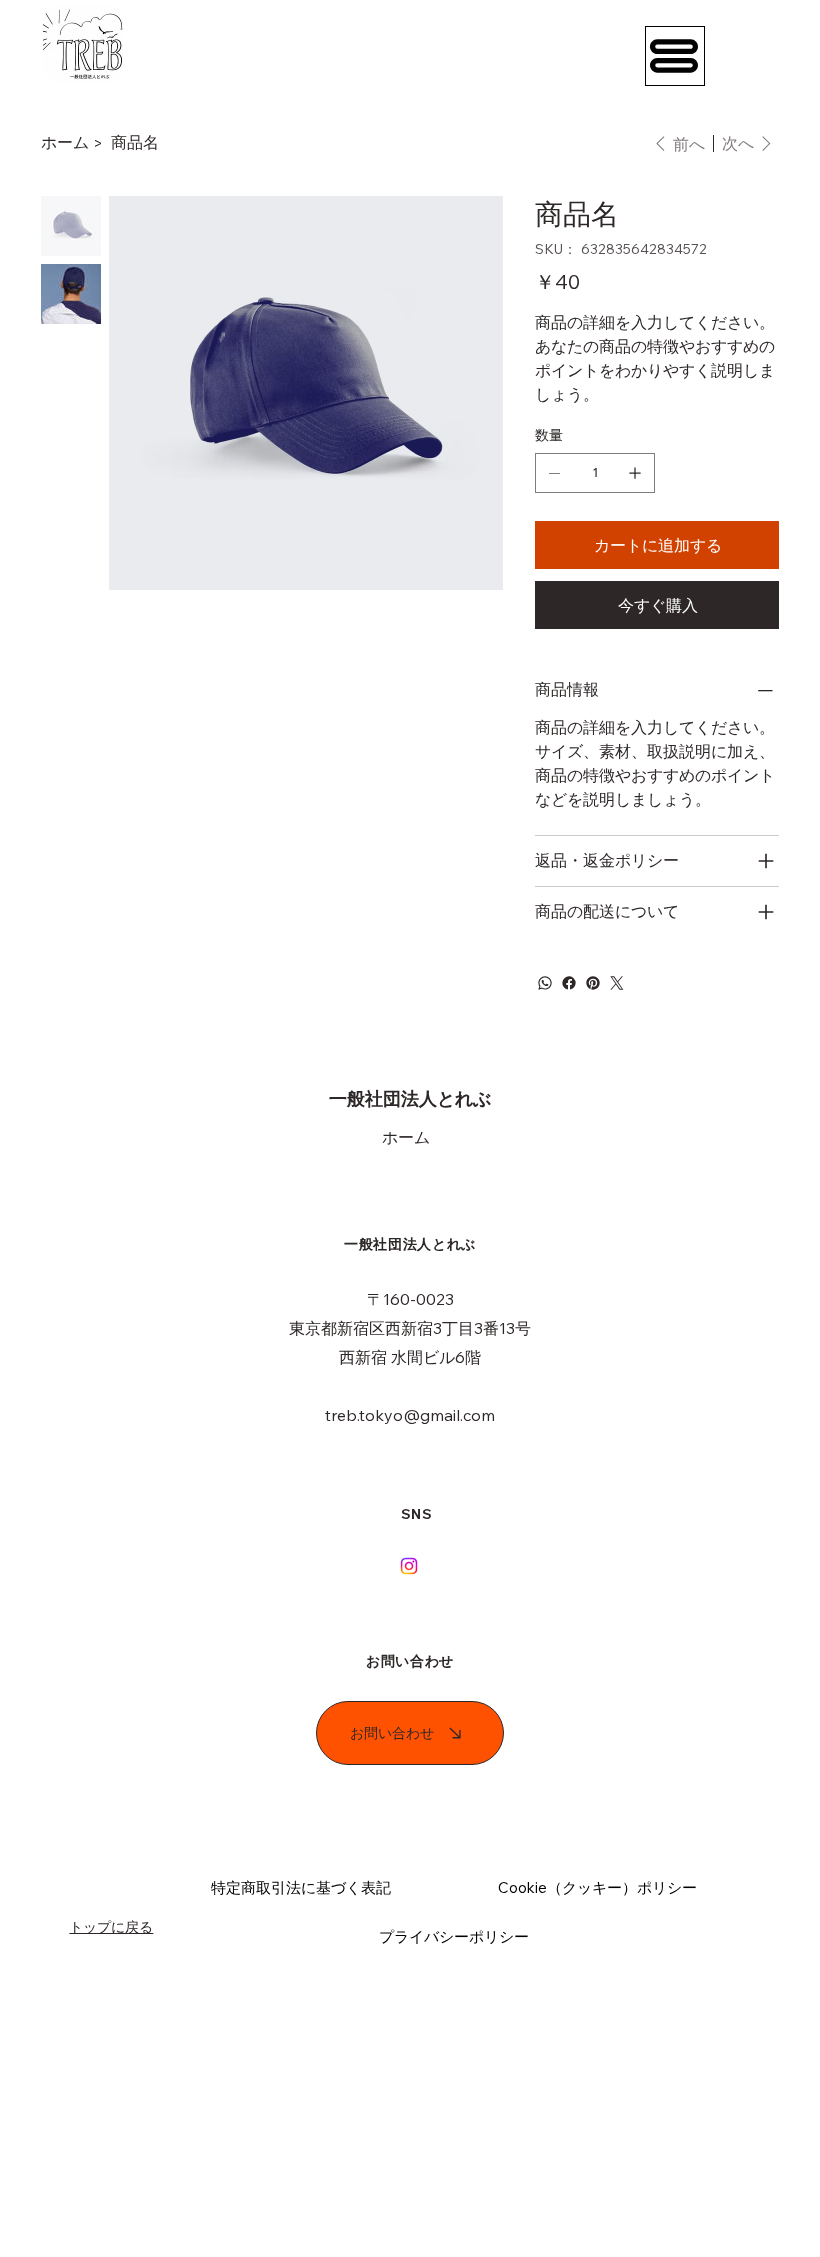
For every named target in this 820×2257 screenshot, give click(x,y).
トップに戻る (111, 1927)
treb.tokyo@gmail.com (410, 1415)
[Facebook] (569, 983)
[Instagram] (409, 1566)
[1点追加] (635, 473)
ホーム (406, 1137)
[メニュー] (675, 56)
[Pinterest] (593, 983)
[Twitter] (617, 983)
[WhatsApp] (545, 983)
